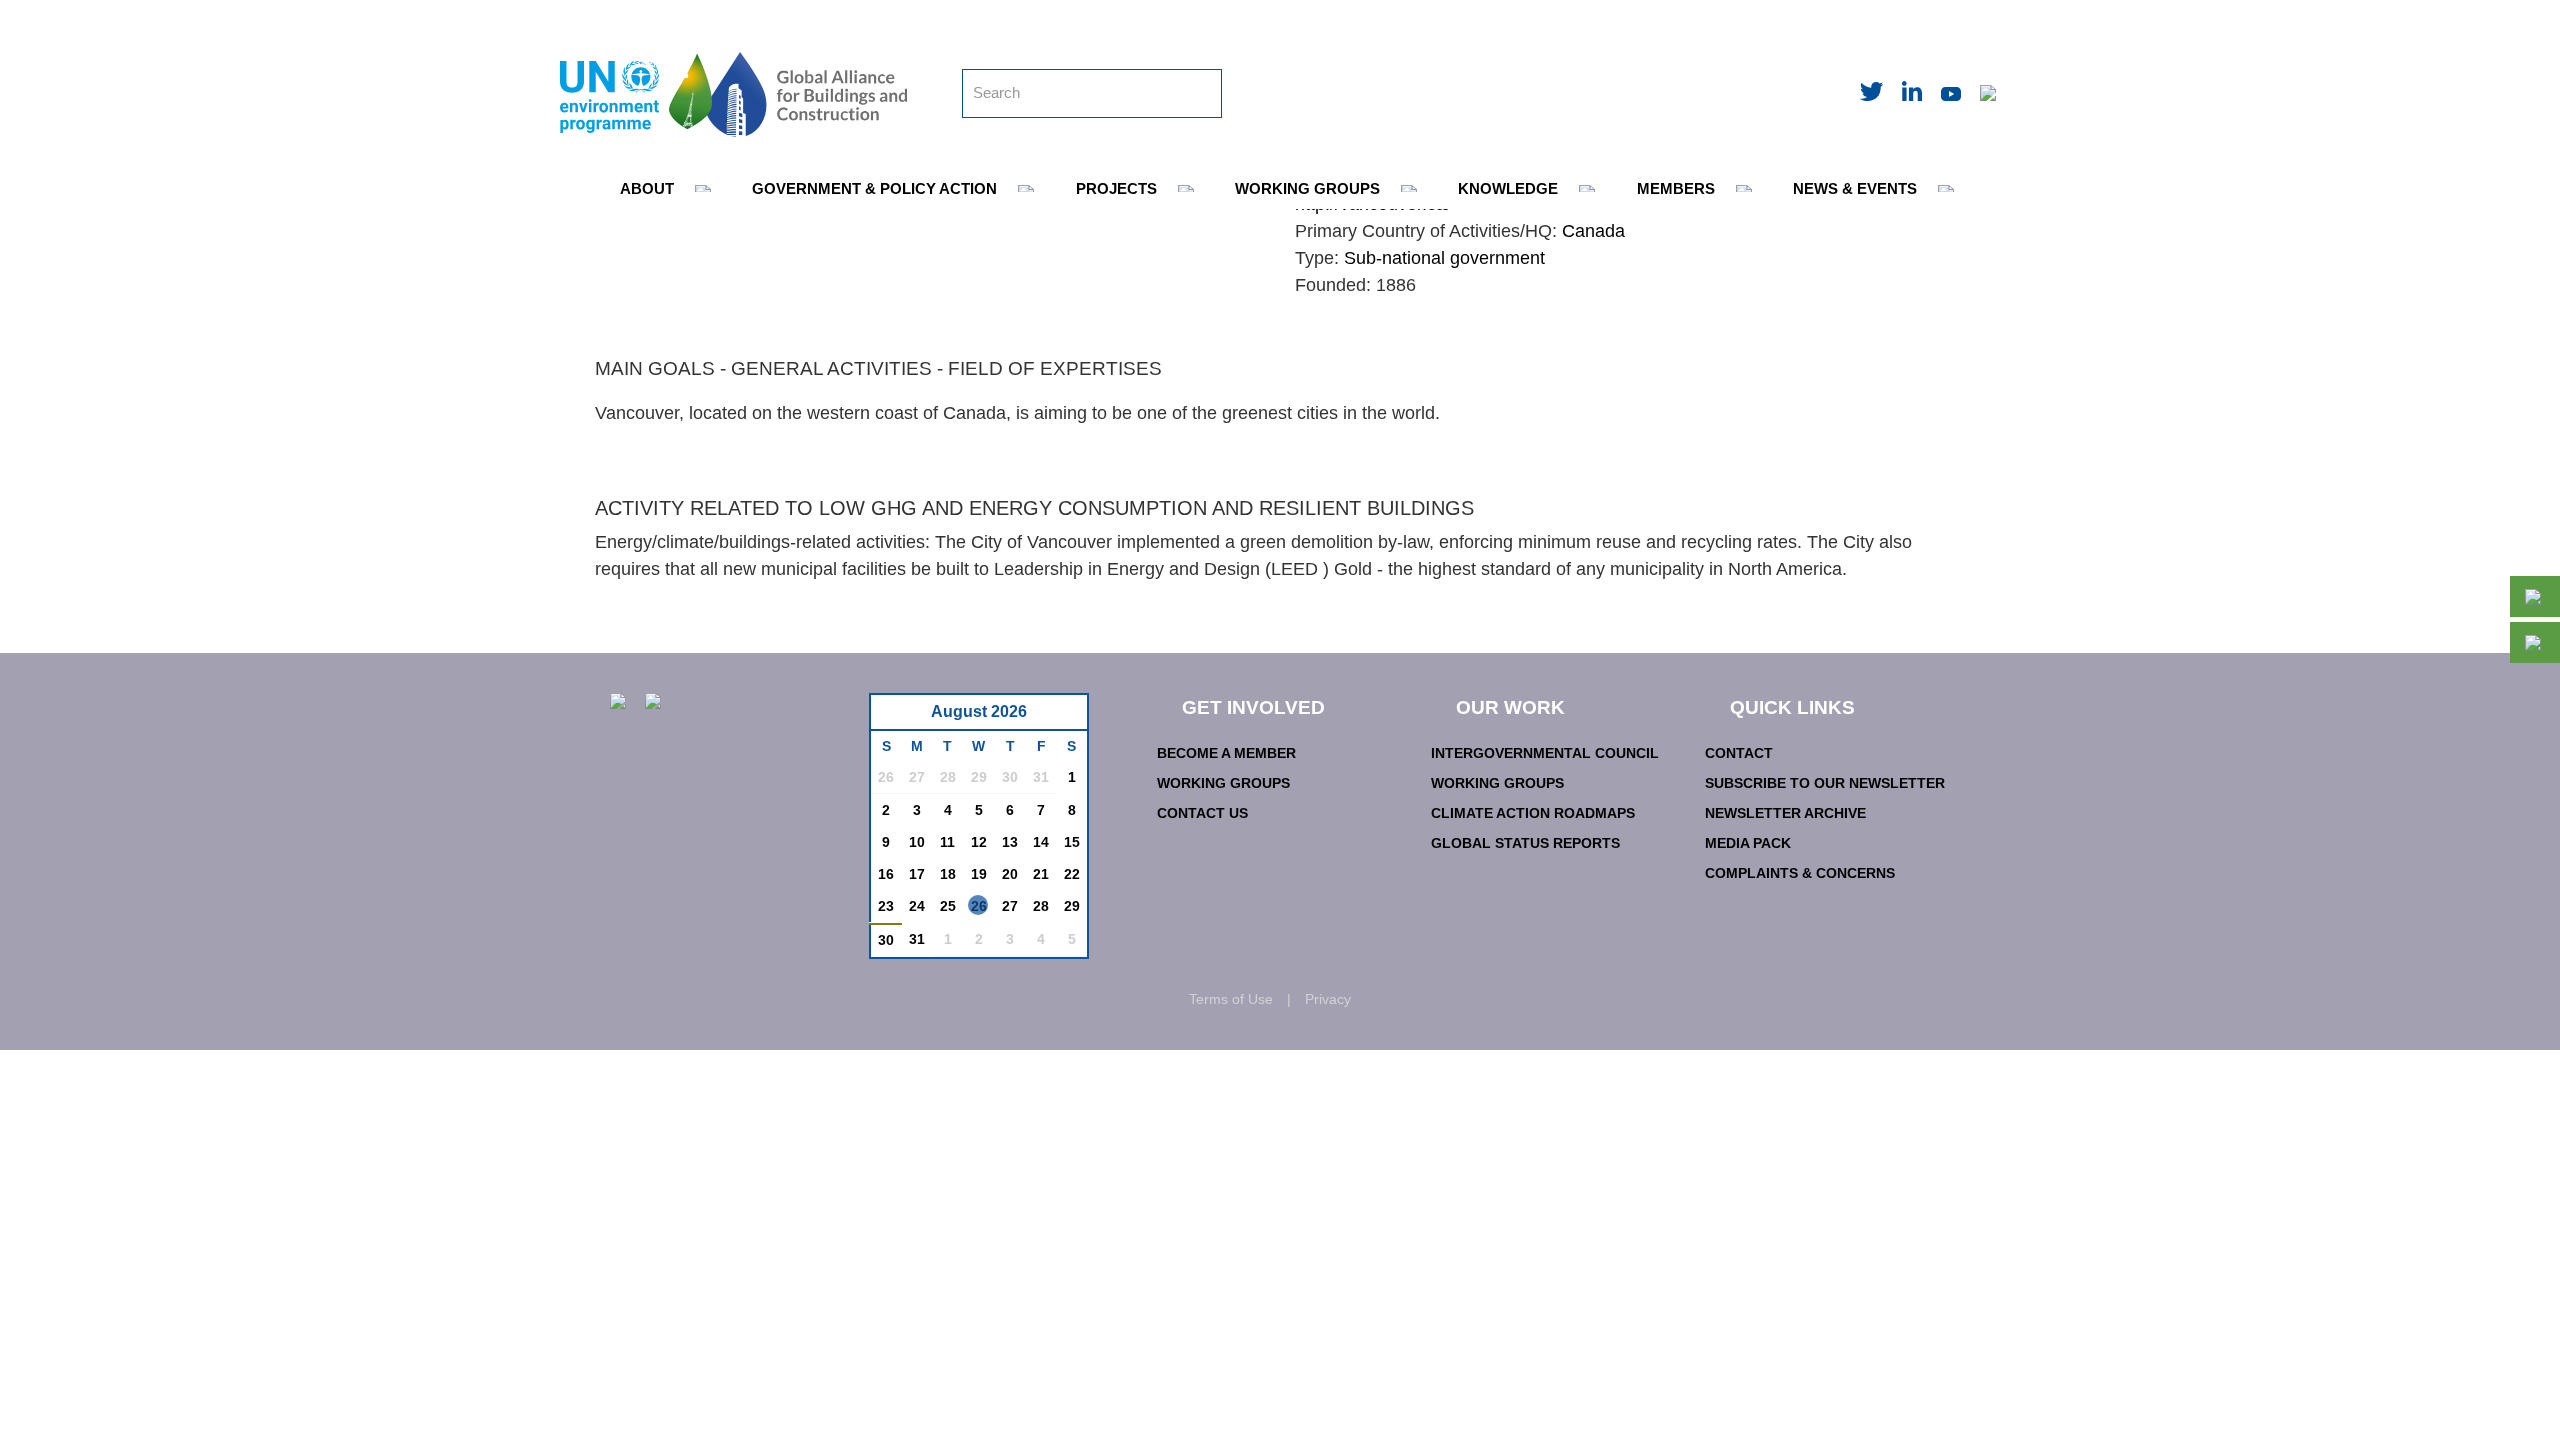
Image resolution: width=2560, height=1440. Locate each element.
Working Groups (1223, 783)
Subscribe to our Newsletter (1825, 783)
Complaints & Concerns (1800, 873)
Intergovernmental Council (1545, 753)
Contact (1739, 753)
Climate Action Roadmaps (1533, 813)
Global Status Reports (1525, 843)
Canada (1593, 231)
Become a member (1226, 753)
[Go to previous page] (896, 717)
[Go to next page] (1066, 717)
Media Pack (1748, 843)
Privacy (1328, 999)
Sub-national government (1444, 258)
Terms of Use (1231, 999)
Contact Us (1202, 813)
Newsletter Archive (1785, 813)
